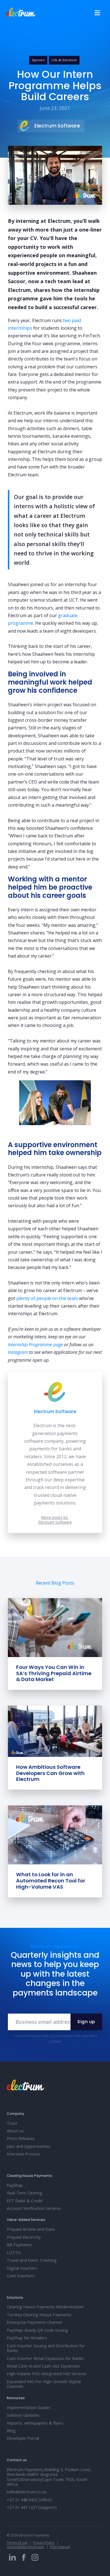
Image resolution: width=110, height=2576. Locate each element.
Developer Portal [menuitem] (23, 2438)
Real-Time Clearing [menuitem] (25, 2193)
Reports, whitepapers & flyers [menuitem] (35, 2423)
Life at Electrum (64, 60)
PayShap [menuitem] (15, 2185)
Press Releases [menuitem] (21, 2138)
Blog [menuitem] (11, 2431)
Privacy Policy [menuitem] (44, 2543)
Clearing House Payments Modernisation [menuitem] (45, 2307)
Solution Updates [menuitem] (23, 2415)
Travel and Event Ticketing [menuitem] (32, 2260)
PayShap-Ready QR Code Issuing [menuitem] (37, 2330)
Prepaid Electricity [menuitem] (24, 2237)
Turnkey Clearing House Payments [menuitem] (39, 2315)
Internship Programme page (35, 1345)
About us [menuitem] (15, 2131)
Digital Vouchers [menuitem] (22, 2268)
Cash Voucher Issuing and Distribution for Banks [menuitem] (46, 2348)
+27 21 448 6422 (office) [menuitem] (29, 2500)
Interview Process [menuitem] (23, 2154)
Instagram (18, 1352)
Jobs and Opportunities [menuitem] (29, 2146)
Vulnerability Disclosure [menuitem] (26, 2547)
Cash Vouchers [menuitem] (21, 2276)
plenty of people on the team (47, 1298)
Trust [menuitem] (12, 2123)
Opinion (38, 60)
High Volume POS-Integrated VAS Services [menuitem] (47, 2374)
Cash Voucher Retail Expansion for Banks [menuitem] (45, 2358)
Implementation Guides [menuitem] (29, 2407)
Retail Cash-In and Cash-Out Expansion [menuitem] (43, 2366)
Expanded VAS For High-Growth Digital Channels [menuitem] (44, 2384)
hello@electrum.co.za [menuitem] (27, 2492)
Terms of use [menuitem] (17, 2543)
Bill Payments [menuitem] (19, 2245)
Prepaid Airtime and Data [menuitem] (31, 2229)
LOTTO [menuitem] (14, 2253)
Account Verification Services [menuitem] (34, 2208)
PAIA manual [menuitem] (60, 2547)
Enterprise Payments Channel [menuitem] (34, 2322)
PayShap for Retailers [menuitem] (27, 2338)
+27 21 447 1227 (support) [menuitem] (32, 2507)
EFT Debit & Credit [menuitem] (25, 2201)
